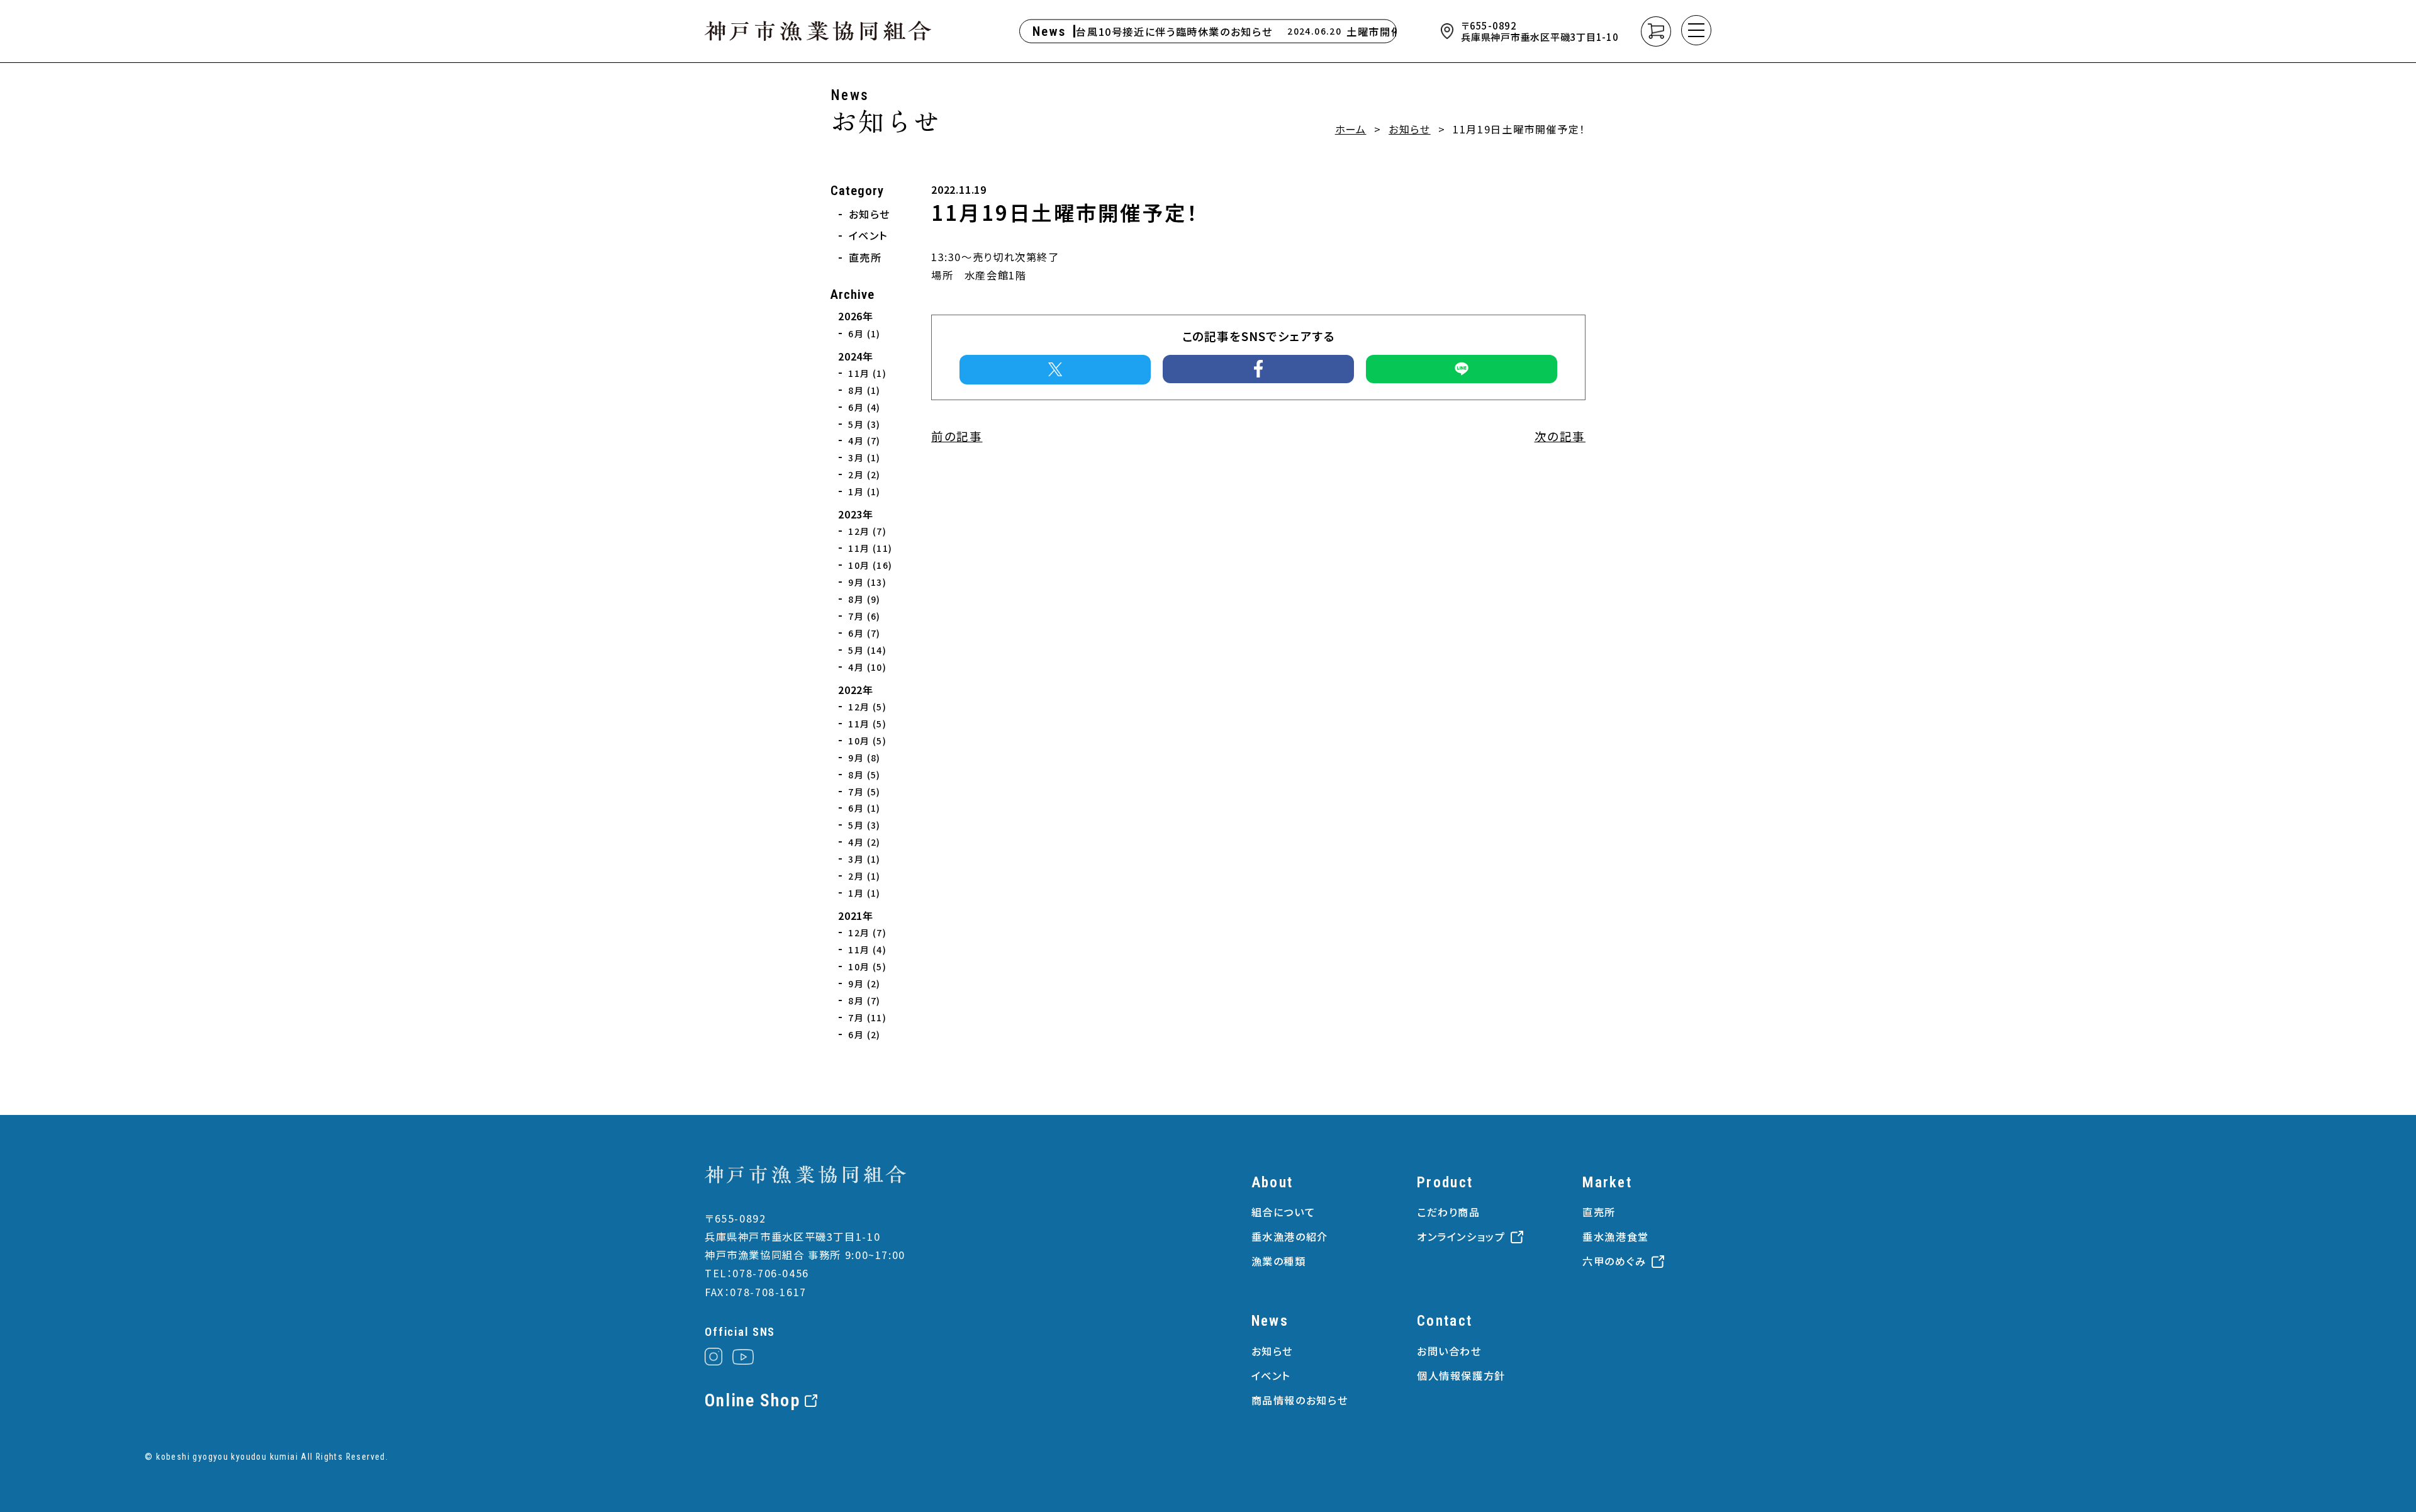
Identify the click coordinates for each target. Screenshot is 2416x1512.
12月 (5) (867, 707)
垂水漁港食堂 (1616, 1236)
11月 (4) (867, 949)
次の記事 (1560, 436)
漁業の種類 (1279, 1261)
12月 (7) (867, 531)
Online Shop (752, 1401)
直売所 (865, 257)
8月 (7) (864, 1000)
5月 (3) (864, 424)
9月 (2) (864, 983)
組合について (1283, 1212)
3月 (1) (864, 457)
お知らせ (1410, 129)
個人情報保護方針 (1461, 1375)
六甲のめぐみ (1614, 1261)
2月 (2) (864, 474)
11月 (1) (867, 373)
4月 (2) (864, 842)
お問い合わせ (1449, 1351)
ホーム (1351, 129)
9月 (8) (864, 758)
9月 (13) (867, 582)
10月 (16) (870, 565)
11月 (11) (870, 548)
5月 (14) (867, 650)
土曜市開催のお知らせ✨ (1386, 31)
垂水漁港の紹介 (1290, 1236)
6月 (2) (864, 1034)
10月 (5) (867, 741)
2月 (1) (864, 876)
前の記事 (957, 436)
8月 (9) (864, 599)
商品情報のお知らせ (1300, 1400)
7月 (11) (867, 1017)
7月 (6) (864, 616)
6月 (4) (864, 407)
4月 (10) (867, 667)
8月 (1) (864, 390)
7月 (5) (864, 792)
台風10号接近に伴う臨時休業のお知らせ (1153, 31)
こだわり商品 (1449, 1212)
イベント (869, 235)
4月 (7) (864, 440)
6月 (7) (864, 633)
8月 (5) (864, 775)
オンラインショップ (1461, 1236)
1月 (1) (864, 491)
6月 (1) (864, 333)
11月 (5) (867, 724)
